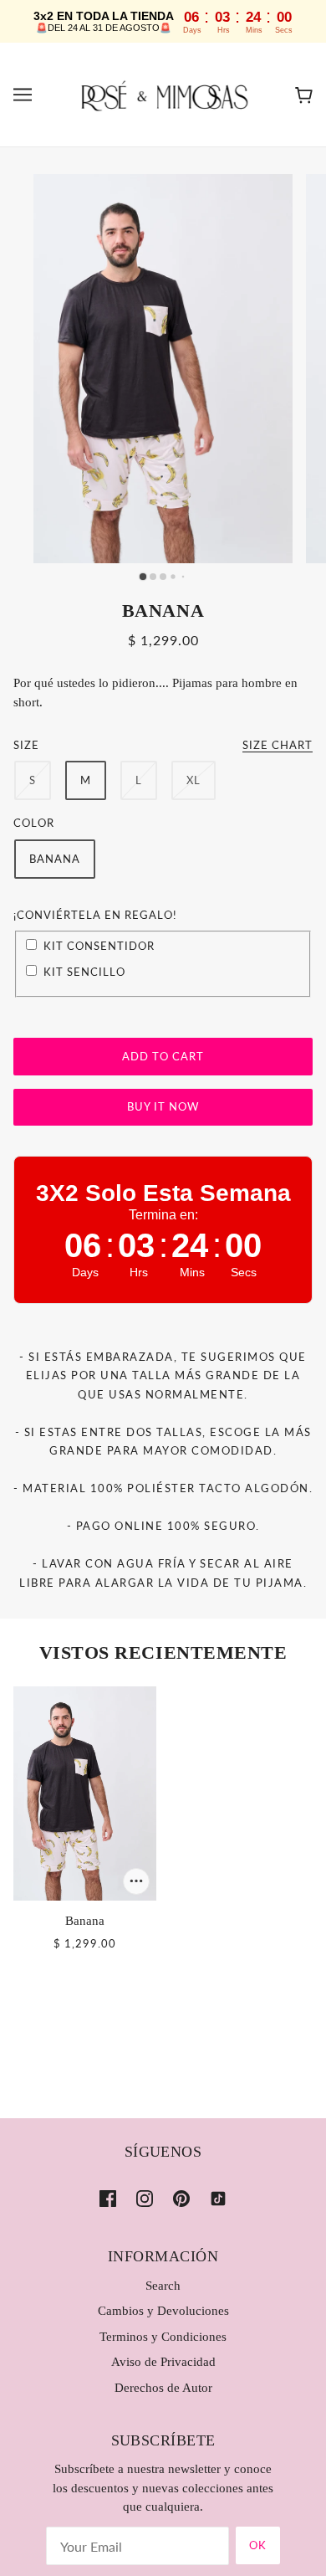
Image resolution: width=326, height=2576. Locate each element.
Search (163, 2286)
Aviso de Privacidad (163, 2362)
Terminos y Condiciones (163, 2337)
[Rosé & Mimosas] (163, 93)
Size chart (278, 746)
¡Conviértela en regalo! (95, 915)
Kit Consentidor (99, 946)
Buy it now (163, 1106)
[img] (108, 2197)
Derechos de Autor (163, 2388)
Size (26, 745)
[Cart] (304, 95)
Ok (258, 2545)
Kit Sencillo (84, 972)
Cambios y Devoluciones (163, 2311)
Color (34, 823)
